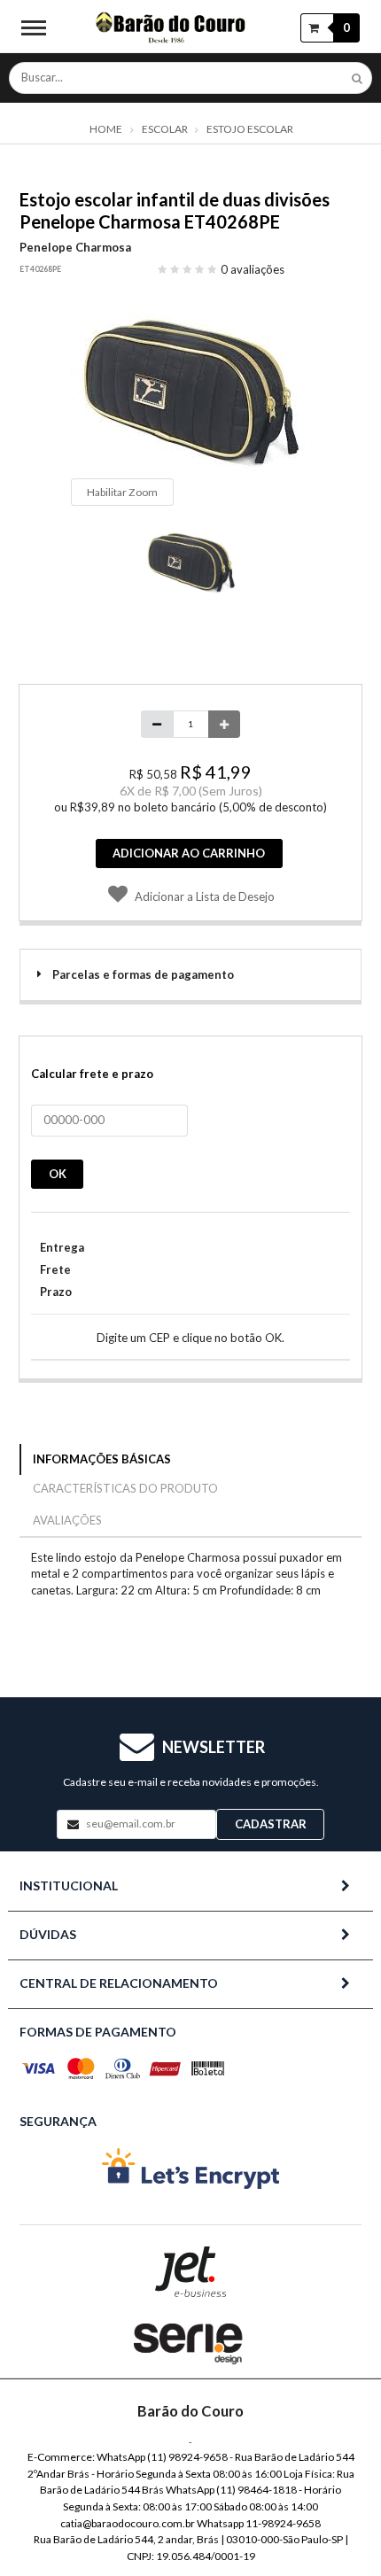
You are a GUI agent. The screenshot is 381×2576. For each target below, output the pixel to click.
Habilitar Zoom (122, 492)
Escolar (165, 129)
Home (106, 129)
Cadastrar (271, 1824)
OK (58, 1174)
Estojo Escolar (250, 129)
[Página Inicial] (171, 27)
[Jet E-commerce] (190, 2272)
